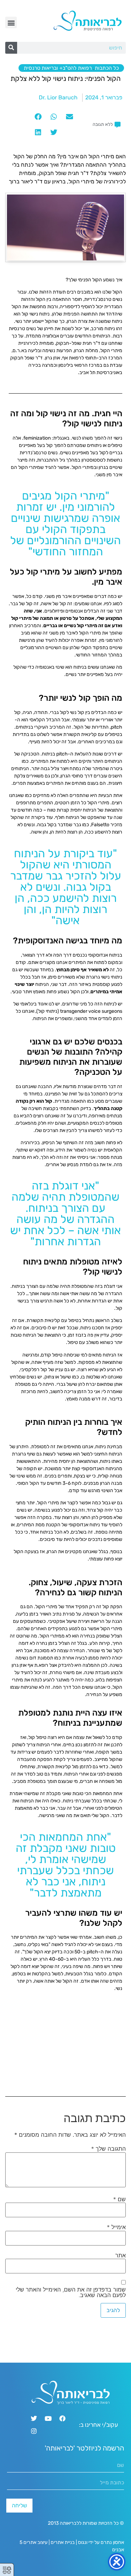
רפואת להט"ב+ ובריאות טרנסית (58, 68)
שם (119, 2199)
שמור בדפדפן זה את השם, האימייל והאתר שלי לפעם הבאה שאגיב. (71, 2292)
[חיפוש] (11, 48)
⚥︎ (7, 2570)
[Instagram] (34, 2431)
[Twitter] (34, 2418)
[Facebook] (63, 2418)
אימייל (116, 2227)
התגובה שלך (108, 2149)
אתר (121, 2255)
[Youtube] (48, 2418)
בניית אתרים (63, 2542)
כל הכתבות (107, 68)
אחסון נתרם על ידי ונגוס (101, 2542)
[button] (11, 22)
